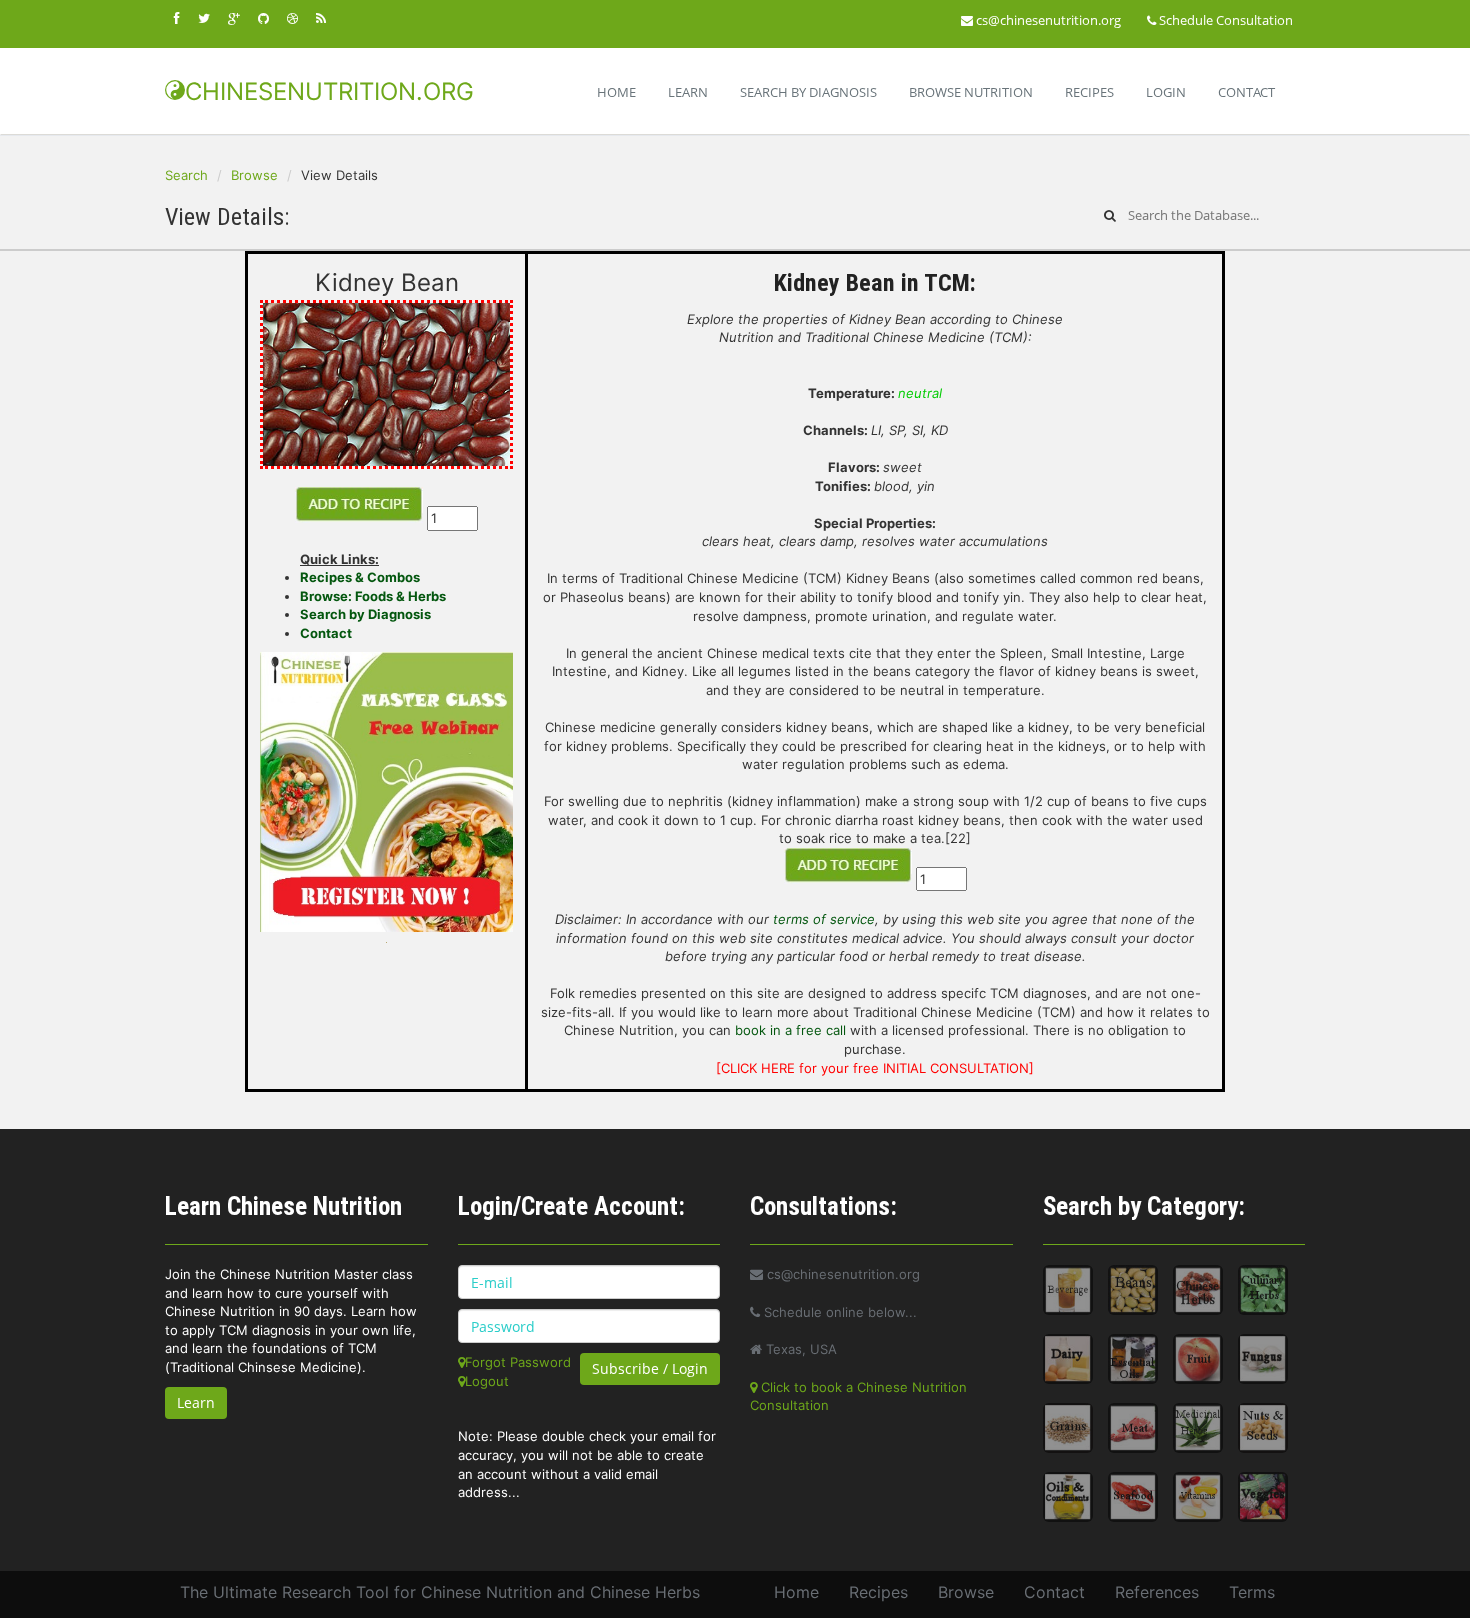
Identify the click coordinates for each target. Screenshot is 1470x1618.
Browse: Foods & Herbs (373, 596)
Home (616, 92)
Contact (1246, 92)
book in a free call (790, 1030)
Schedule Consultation (1224, 20)
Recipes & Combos (360, 577)
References (1157, 1592)
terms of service (824, 919)
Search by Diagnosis (365, 614)
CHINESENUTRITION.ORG (329, 91)
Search (186, 175)
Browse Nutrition (971, 92)
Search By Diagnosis (808, 92)
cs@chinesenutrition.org (1047, 20)
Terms (1252, 1592)
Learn (688, 92)
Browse (254, 175)
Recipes (1089, 92)
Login (1166, 92)
